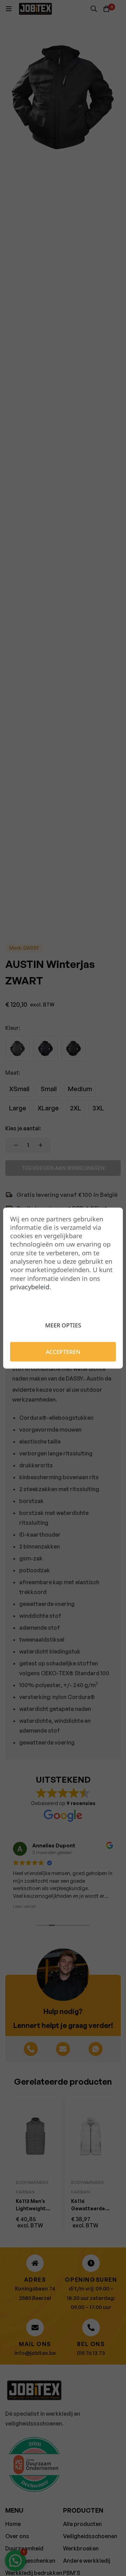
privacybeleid (30, 1287)
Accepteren (63, 1352)
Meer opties (63, 1325)
